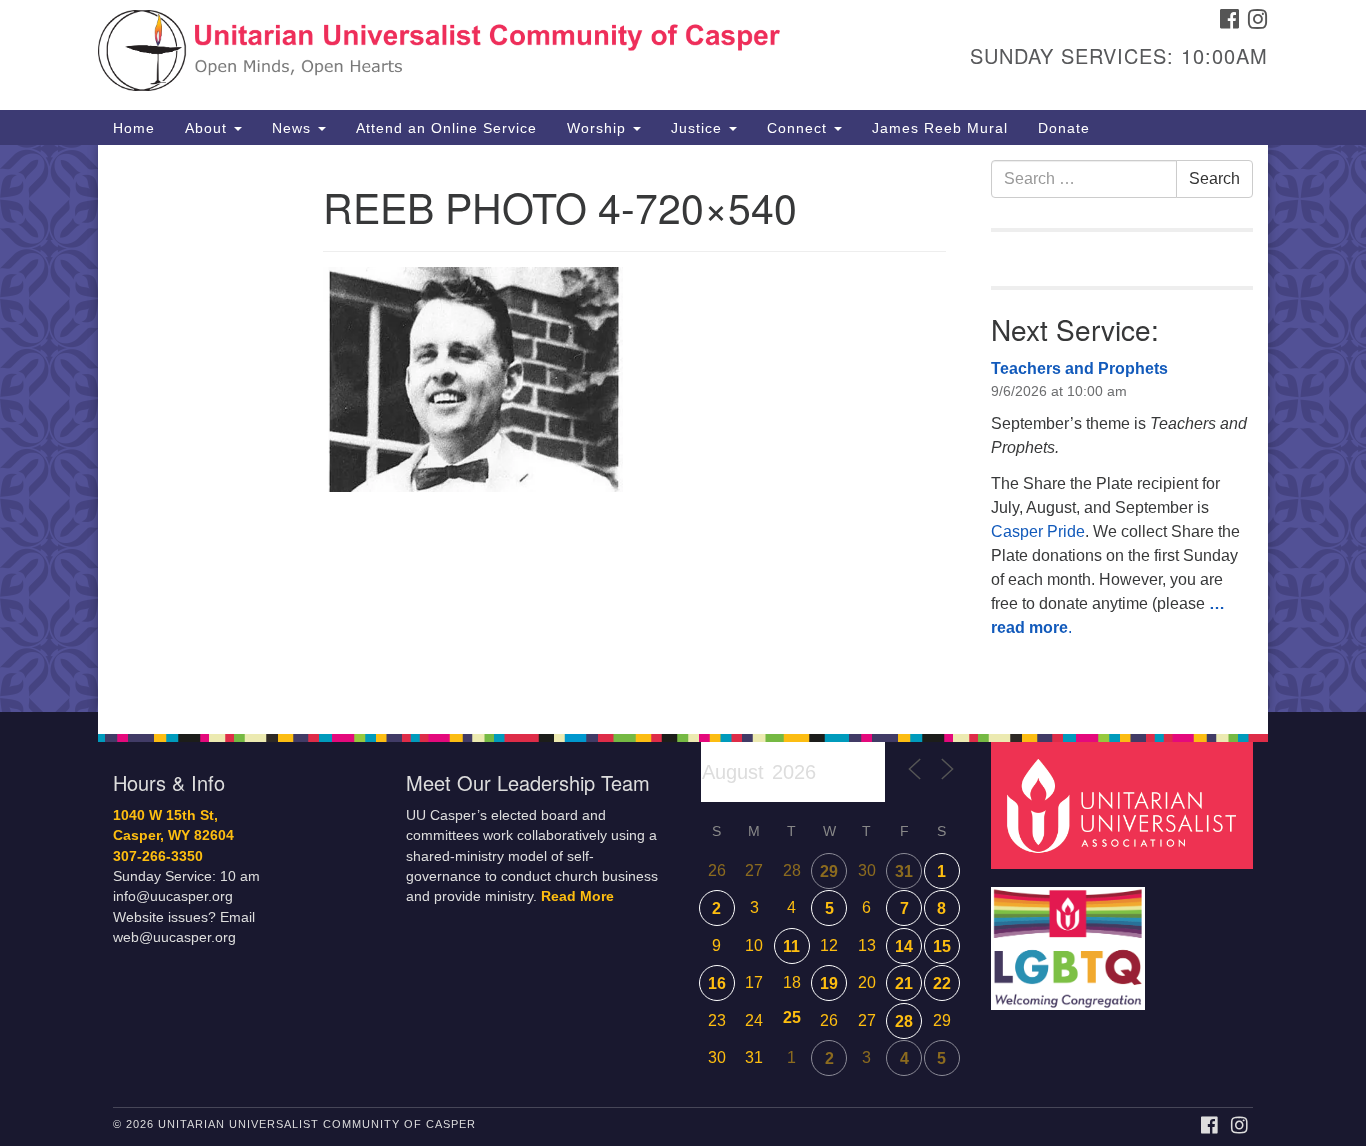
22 (942, 983)
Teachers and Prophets (1079, 368)
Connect (799, 128)
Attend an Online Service (446, 128)
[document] (683, 428)
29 (829, 871)
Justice (699, 128)
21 (904, 983)
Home (134, 128)
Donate (1064, 128)
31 (904, 871)
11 (791, 946)
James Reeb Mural (940, 128)
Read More (577, 896)
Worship (599, 128)
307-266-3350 (158, 856)
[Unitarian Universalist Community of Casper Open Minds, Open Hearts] (439, 55)
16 (717, 983)
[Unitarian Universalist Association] (1125, 804)
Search (1214, 178)
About (208, 128)
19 (829, 983)
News (294, 128)
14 (904, 946)
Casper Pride (1038, 531)
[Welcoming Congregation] (1071, 938)
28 (904, 1021)
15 (942, 946)
